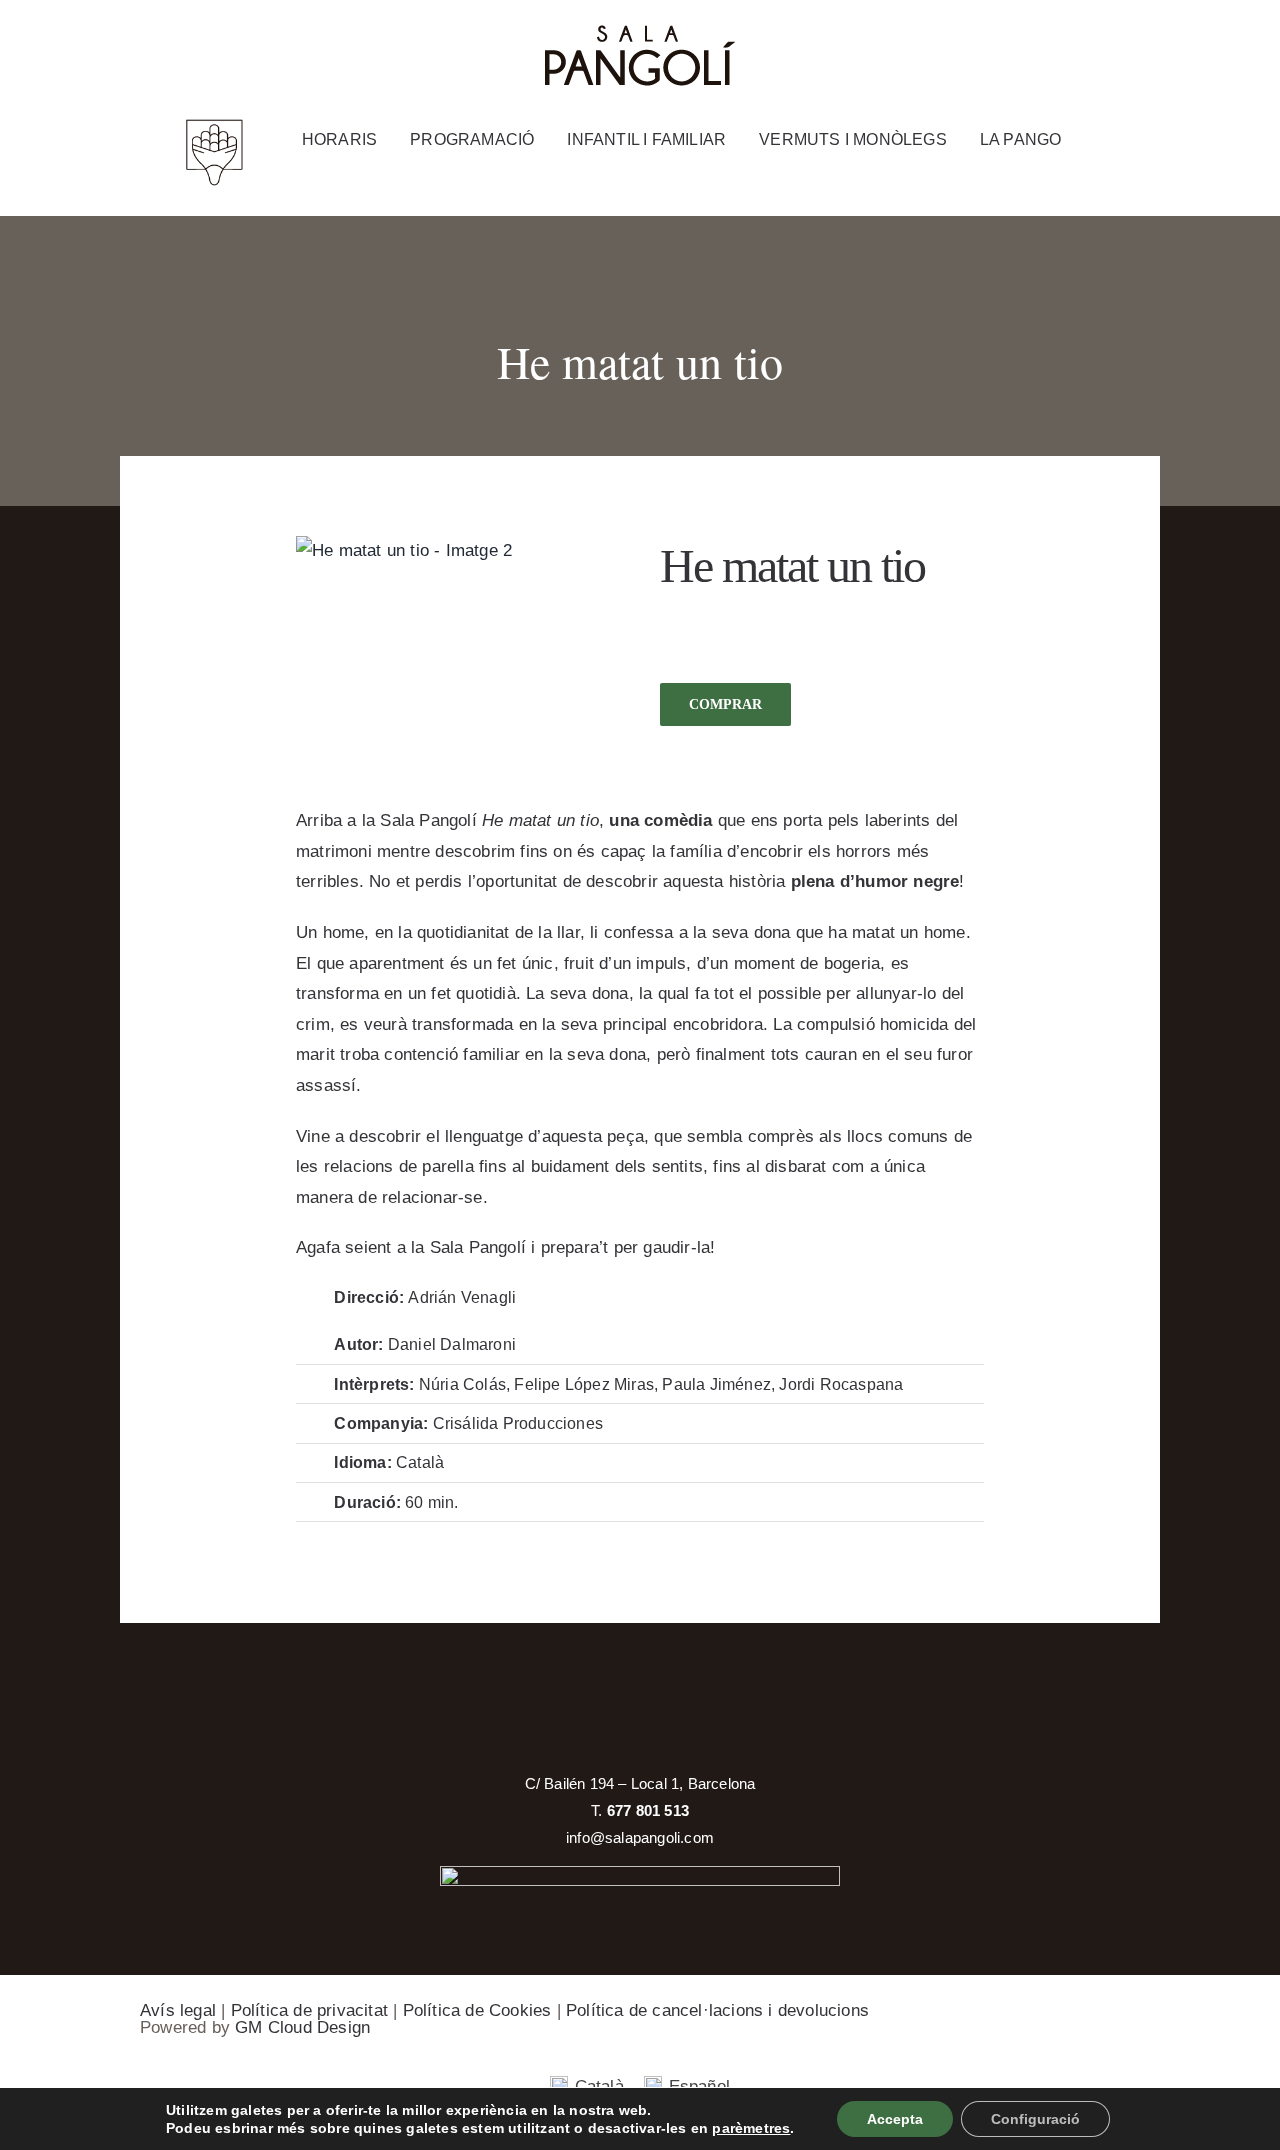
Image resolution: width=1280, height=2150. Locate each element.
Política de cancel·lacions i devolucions (717, 2010)
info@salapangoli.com (640, 1837)
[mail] (1147, 40)
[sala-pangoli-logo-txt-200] (640, 32)
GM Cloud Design (302, 2027)
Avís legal (178, 2010)
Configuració (1035, 2119)
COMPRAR (725, 704)
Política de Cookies (477, 2010)
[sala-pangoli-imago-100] (214, 125)
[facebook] (1063, 40)
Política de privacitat (309, 2010)
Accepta (895, 2119)
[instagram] (1105, 40)
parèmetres (751, 2128)
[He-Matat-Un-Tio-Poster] (404, 551)
